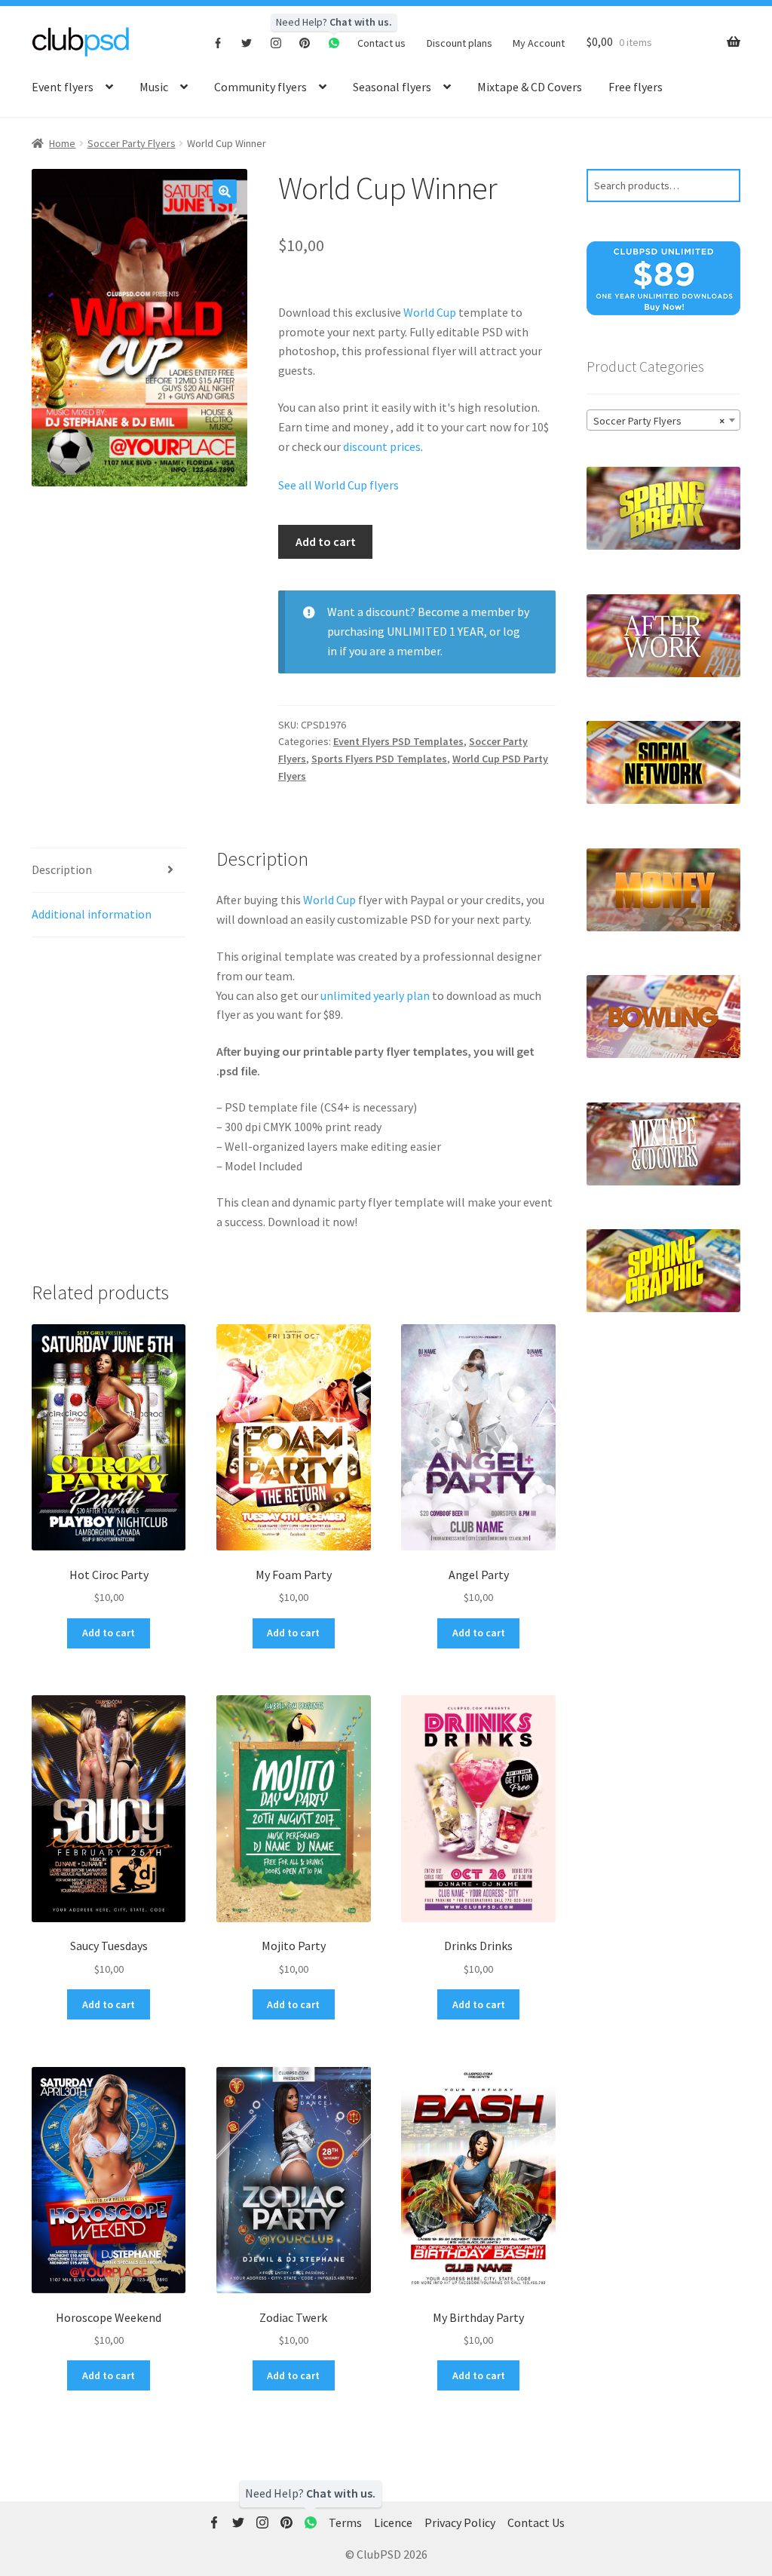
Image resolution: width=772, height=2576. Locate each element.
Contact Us (536, 2522)
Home (62, 143)
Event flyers (63, 87)
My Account (539, 43)
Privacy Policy (460, 2522)
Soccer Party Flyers (132, 143)
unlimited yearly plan (375, 995)
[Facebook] (218, 42)
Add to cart (326, 541)
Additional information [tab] (92, 914)
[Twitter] (247, 42)
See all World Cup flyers (339, 485)
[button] (225, 192)
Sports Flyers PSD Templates (379, 759)
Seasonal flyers (392, 87)
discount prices (382, 446)
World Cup (430, 312)
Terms (345, 2522)
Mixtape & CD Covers (530, 87)
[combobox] (663, 420)
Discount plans (460, 43)
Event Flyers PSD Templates (398, 741)
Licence (393, 2522)
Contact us (381, 43)
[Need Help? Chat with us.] (311, 2523)
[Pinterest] (305, 42)
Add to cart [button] (109, 1633)
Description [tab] (62, 869)
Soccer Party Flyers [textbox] (659, 421)
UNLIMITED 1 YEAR (435, 631)
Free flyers (636, 87)
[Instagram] (276, 42)
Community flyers (260, 87)
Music (154, 87)
